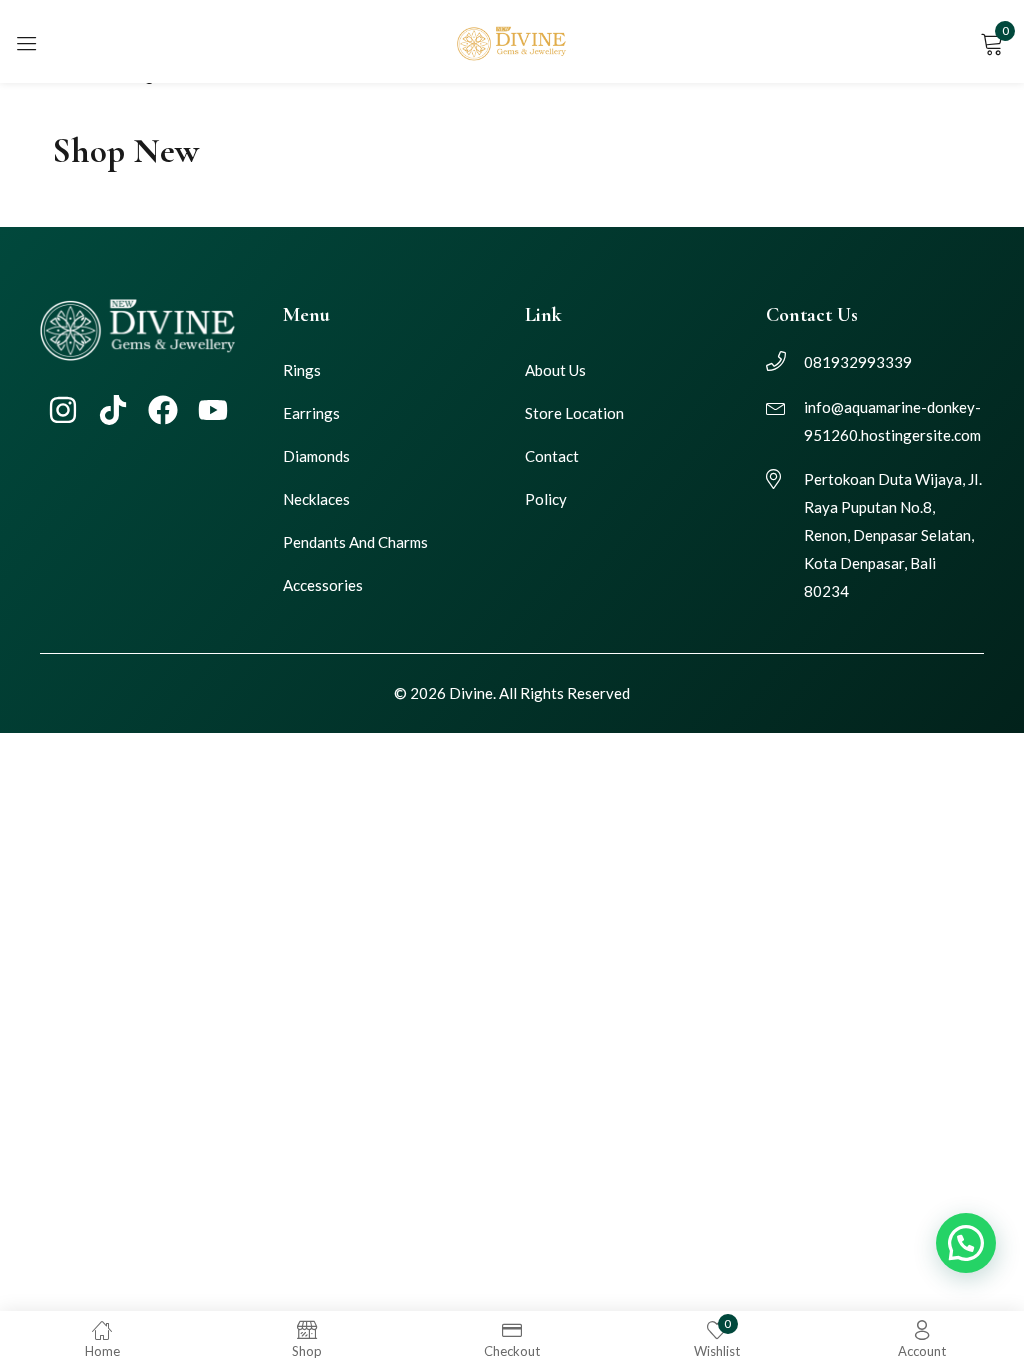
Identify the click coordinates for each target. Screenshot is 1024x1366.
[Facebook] (163, 410)
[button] (966, 1243)
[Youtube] (213, 410)
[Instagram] (63, 410)
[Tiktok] (113, 410)
